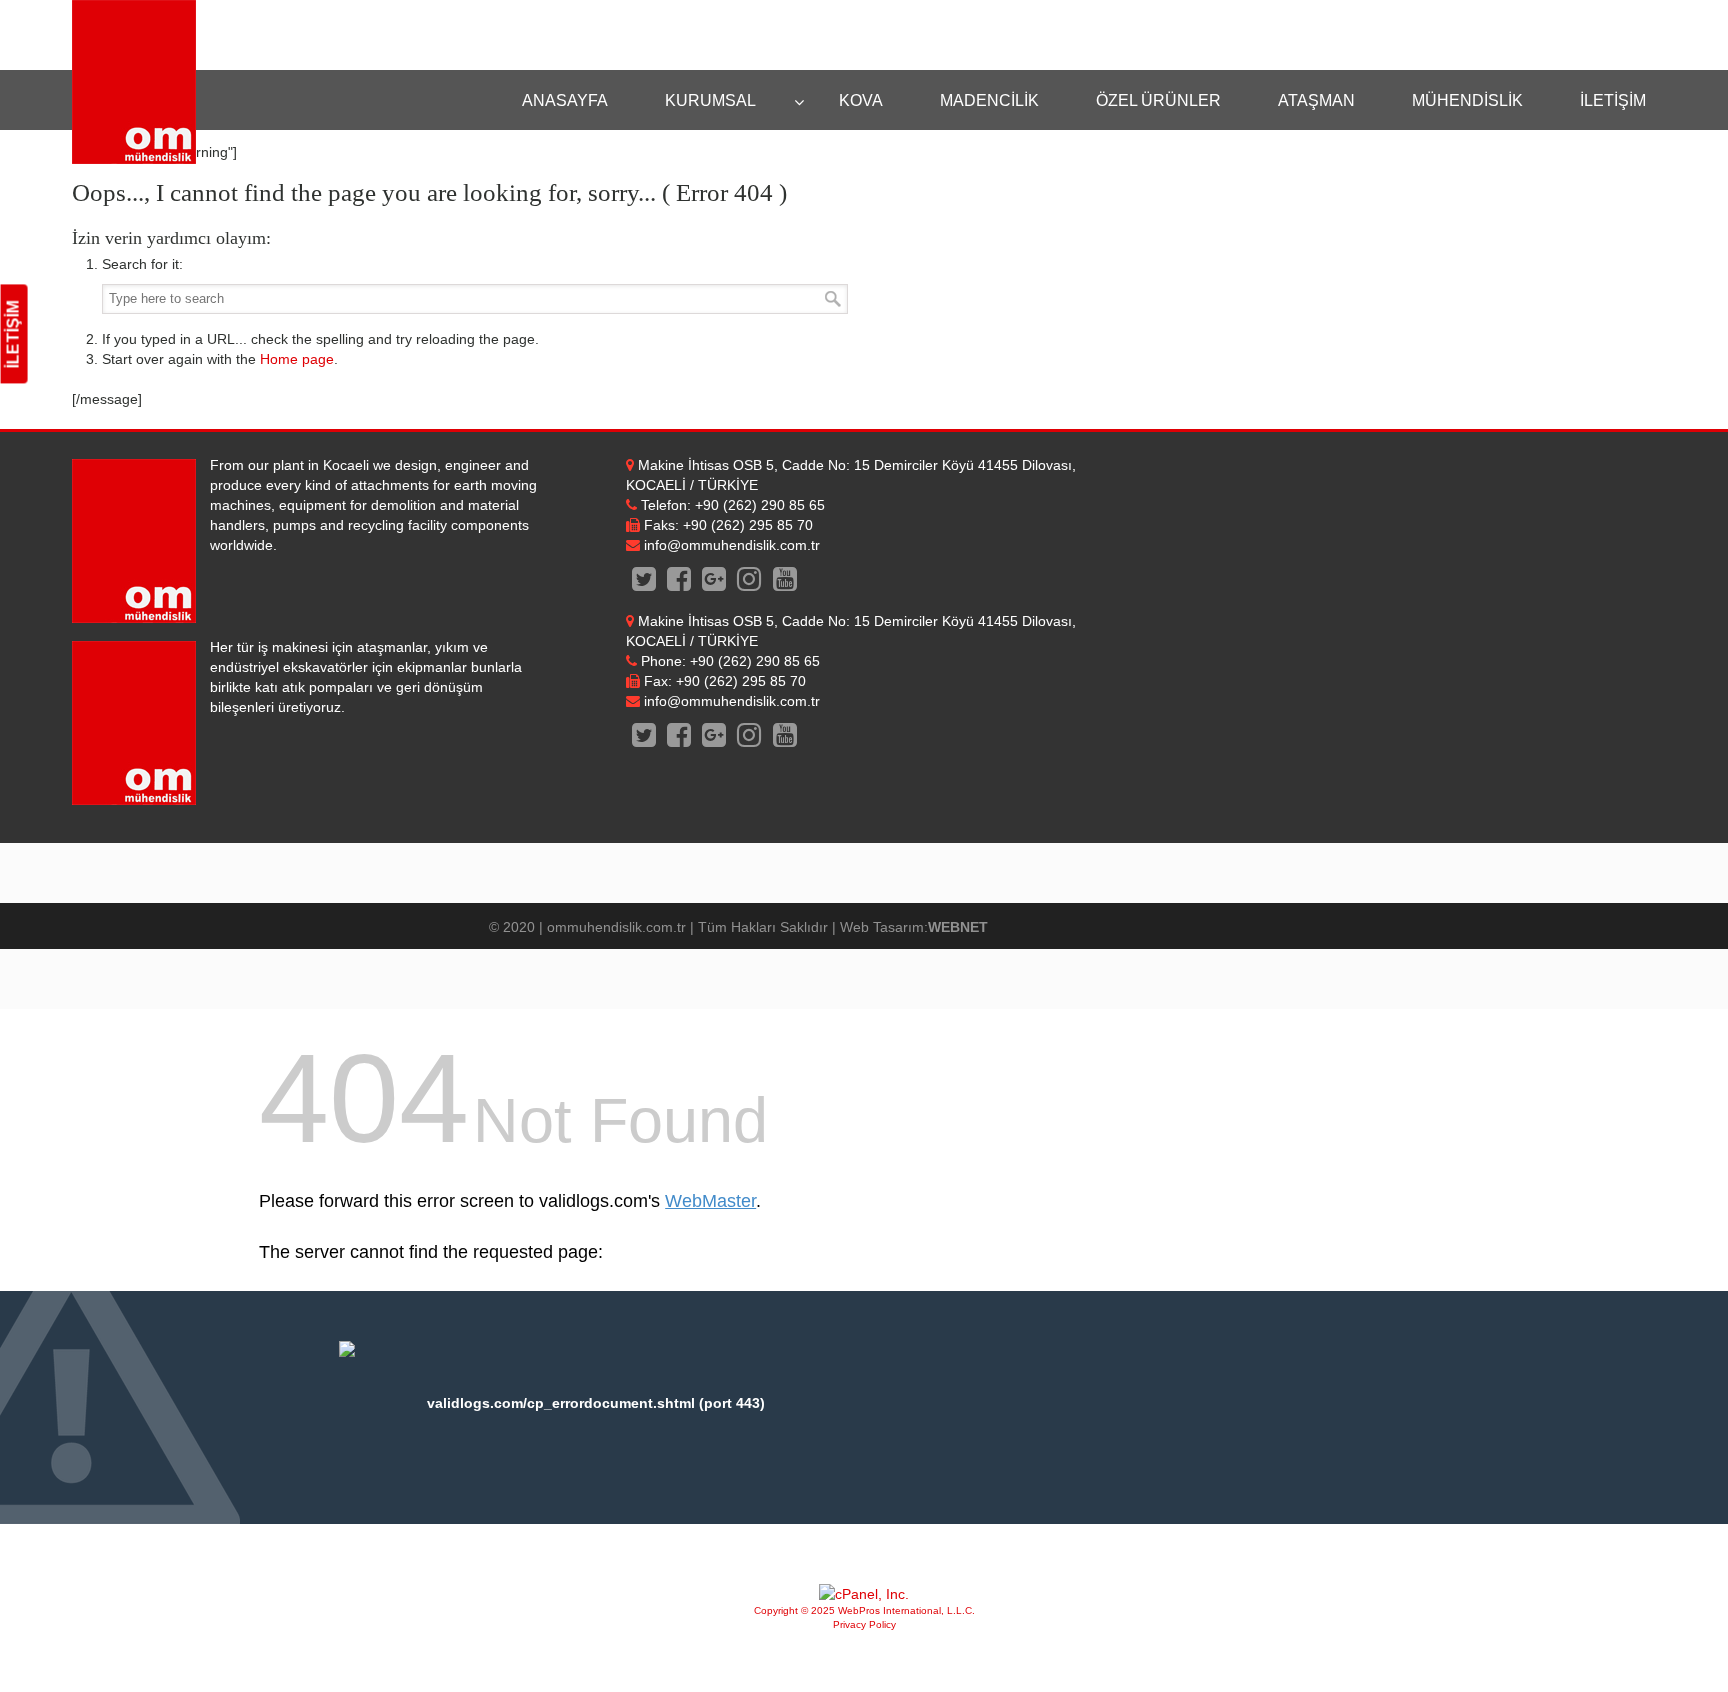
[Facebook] (679, 584)
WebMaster (710, 1201)
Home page (297, 359)
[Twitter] (643, 584)
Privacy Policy (864, 1624)
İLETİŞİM (13, 334)
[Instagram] (749, 584)
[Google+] (714, 584)
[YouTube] (784, 584)
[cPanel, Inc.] (864, 1594)
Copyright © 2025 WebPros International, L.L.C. (864, 1610)
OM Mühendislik (134, 82)
